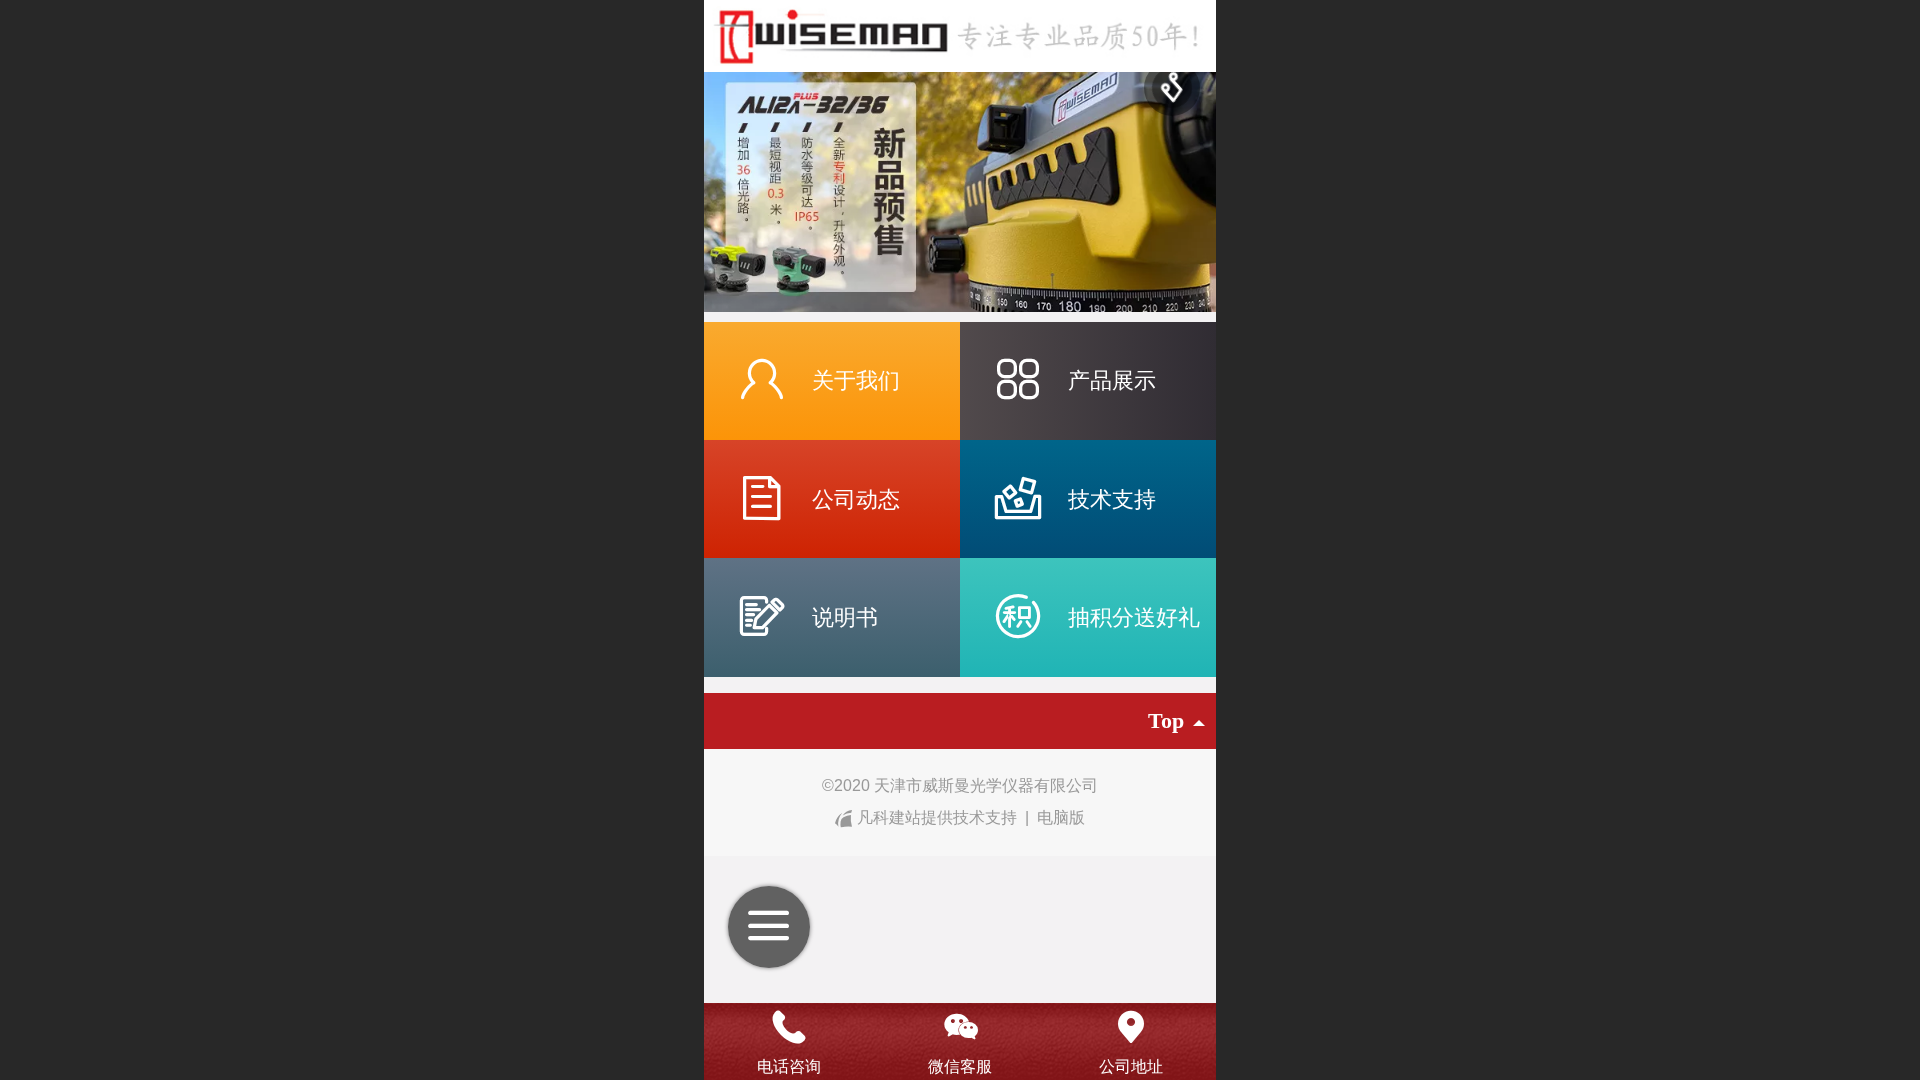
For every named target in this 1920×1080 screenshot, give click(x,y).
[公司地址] (1130, 1027)
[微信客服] (960, 1027)
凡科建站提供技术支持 (937, 817)
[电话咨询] (789, 1027)
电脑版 (1061, 817)
